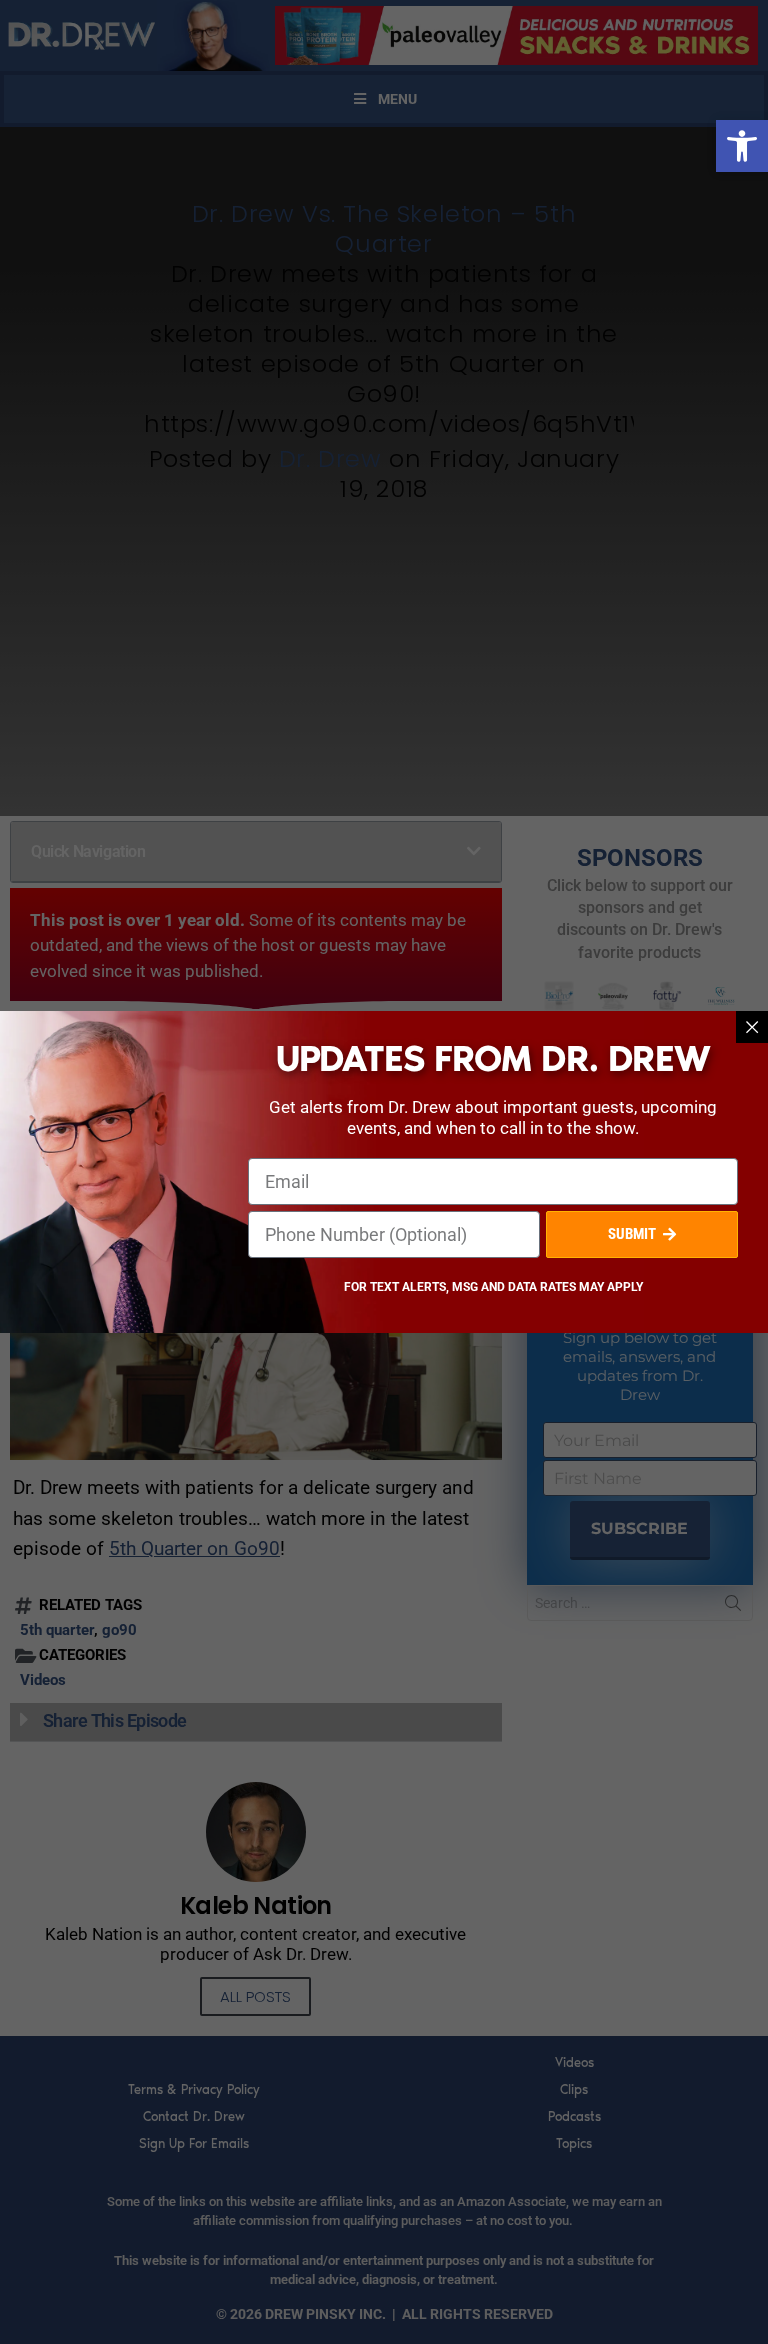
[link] (742, 146)
